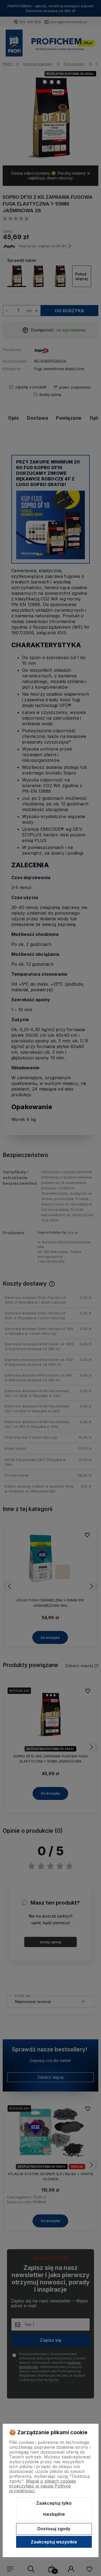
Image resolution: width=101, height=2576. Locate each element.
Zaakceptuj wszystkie (54, 2542)
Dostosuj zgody (54, 2529)
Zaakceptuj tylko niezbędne (54, 2509)
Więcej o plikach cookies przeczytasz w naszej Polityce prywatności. (43, 2486)
